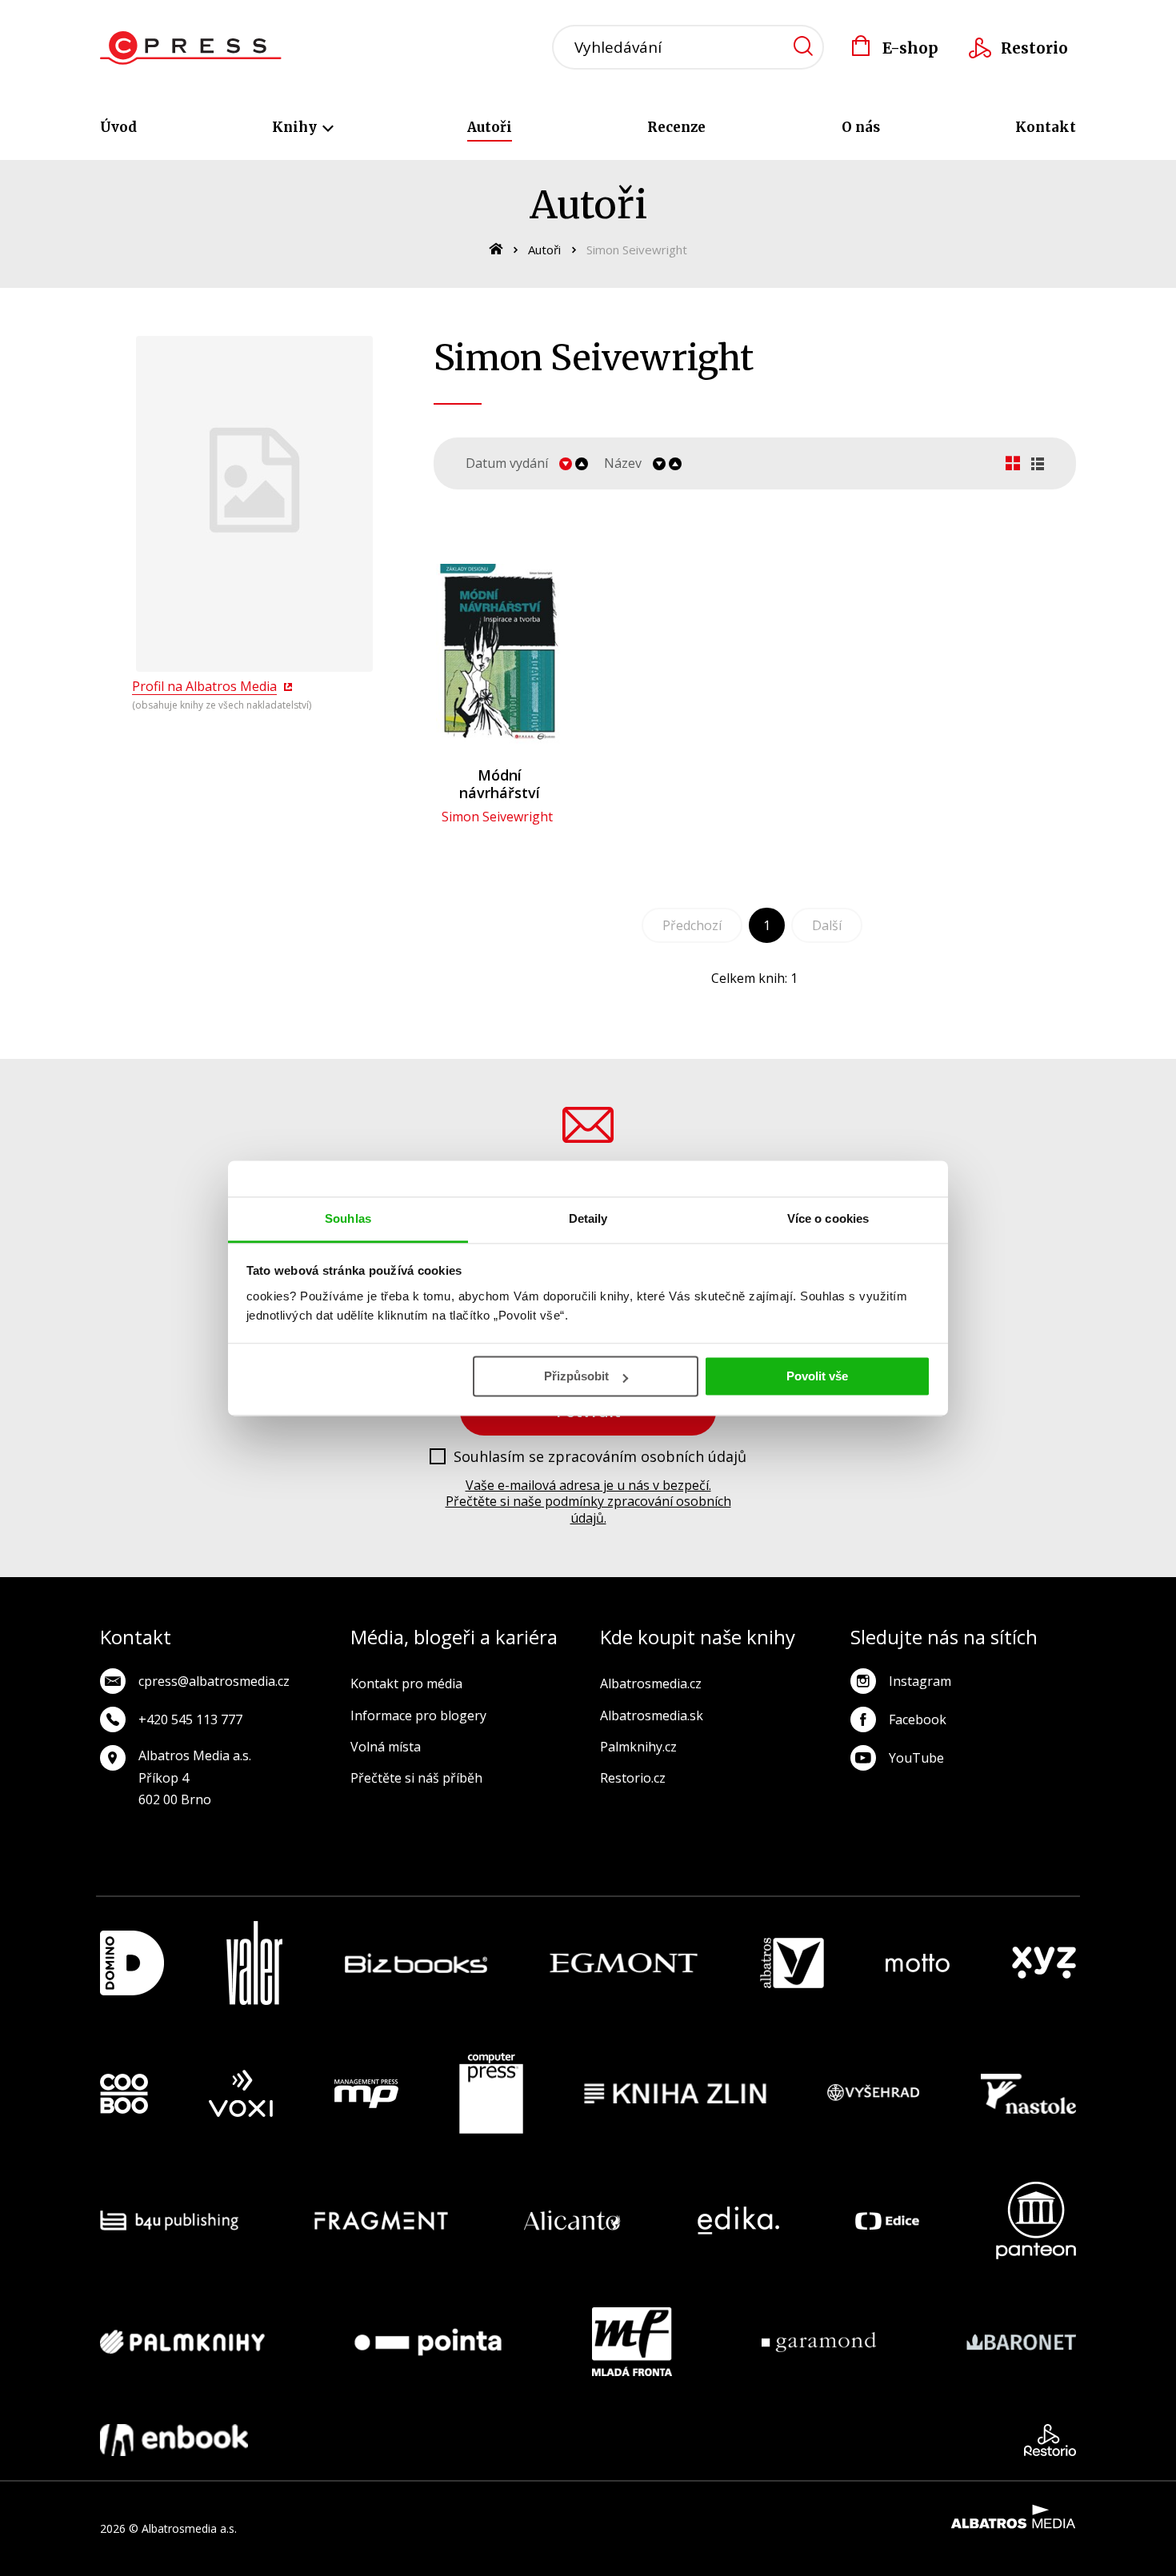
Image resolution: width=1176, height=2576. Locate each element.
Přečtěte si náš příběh (416, 1778)
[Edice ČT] (887, 2221)
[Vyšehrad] (874, 2094)
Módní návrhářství (500, 784)
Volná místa (386, 1747)
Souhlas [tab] (348, 1218)
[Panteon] (1036, 2221)
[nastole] (1029, 2094)
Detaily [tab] (588, 1218)
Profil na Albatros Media (204, 686)
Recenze (676, 127)
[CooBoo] (124, 2094)
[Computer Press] (491, 2094)
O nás (861, 127)
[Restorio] (1050, 2440)
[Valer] (254, 1963)
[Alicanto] (572, 2221)
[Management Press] (366, 2094)
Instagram (920, 1681)
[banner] (191, 48)
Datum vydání (507, 463)
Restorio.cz (633, 1778)
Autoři (490, 127)
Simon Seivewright (497, 817)
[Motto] (918, 1963)
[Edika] (738, 2221)
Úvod (118, 127)
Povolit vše (817, 1376)
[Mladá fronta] (632, 2342)
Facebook (918, 1719)
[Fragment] (381, 2221)
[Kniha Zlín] (675, 2094)
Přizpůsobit (576, 1376)
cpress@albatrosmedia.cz (214, 1681)
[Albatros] (792, 1963)
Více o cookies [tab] (828, 1218)
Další (827, 925)
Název (623, 463)
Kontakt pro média (406, 1683)
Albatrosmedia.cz (651, 1683)
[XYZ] (1044, 1963)
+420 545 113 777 (190, 1719)
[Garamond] (819, 2342)
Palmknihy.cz (638, 1747)
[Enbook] (174, 2440)
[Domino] (132, 1963)
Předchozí (692, 925)
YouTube (916, 1758)
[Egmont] (624, 1963)
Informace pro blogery (418, 1715)
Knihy (296, 127)
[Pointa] (428, 2342)
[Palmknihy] (182, 2342)
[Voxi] (241, 2094)
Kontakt (1046, 127)
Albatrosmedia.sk (652, 1715)
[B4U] (169, 2221)
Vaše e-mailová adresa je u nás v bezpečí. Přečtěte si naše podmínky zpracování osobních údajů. (588, 1502)
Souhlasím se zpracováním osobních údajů (600, 1457)
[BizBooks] (416, 1963)
